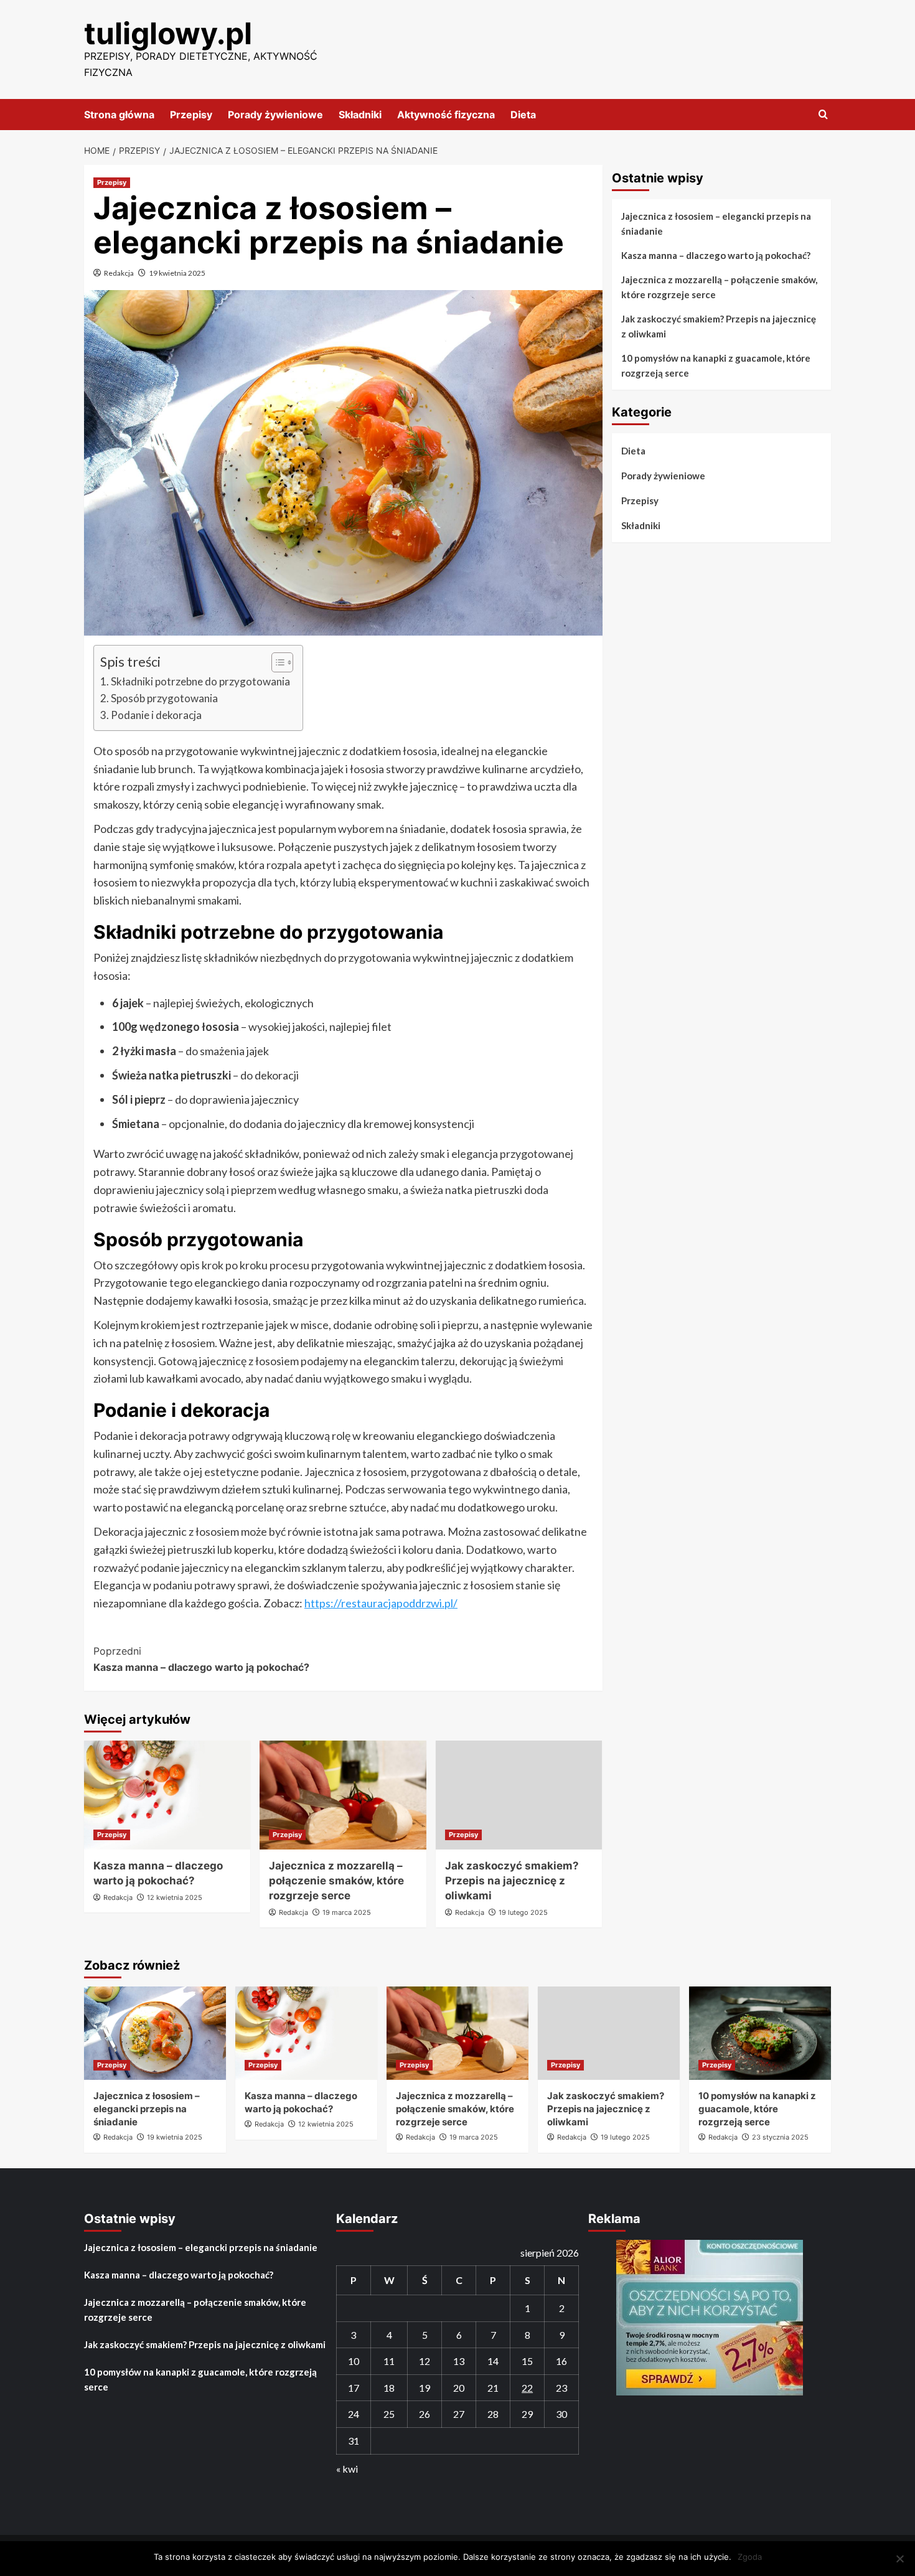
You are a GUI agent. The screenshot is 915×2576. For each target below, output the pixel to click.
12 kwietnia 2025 (175, 1897)
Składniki (360, 115)
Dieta (523, 115)
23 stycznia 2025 (780, 2137)
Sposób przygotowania (164, 698)
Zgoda (750, 2557)
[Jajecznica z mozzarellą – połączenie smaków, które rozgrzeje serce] (343, 1795)
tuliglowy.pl (168, 33)
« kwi (347, 2469)
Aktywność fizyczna (446, 115)
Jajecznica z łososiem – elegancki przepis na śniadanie (716, 223)
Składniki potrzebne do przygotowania (200, 681)
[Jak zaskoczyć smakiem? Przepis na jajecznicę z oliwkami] (519, 1795)
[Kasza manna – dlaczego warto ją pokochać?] (167, 1795)
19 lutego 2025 (523, 1912)
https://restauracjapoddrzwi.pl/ (381, 1603)
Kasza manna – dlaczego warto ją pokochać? (201, 1659)
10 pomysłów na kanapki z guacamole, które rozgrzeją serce (716, 365)
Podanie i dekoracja (156, 715)
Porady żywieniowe (275, 115)
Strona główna (119, 115)
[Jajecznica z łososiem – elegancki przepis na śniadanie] (155, 2033)
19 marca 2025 (347, 1912)
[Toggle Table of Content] (276, 662)
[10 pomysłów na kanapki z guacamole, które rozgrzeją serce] (760, 2033)
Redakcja (119, 273)
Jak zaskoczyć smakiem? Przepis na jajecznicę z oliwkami (512, 1881)
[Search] (823, 115)
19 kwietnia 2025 (177, 273)
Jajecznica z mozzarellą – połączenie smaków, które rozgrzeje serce (336, 1881)
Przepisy (191, 115)
